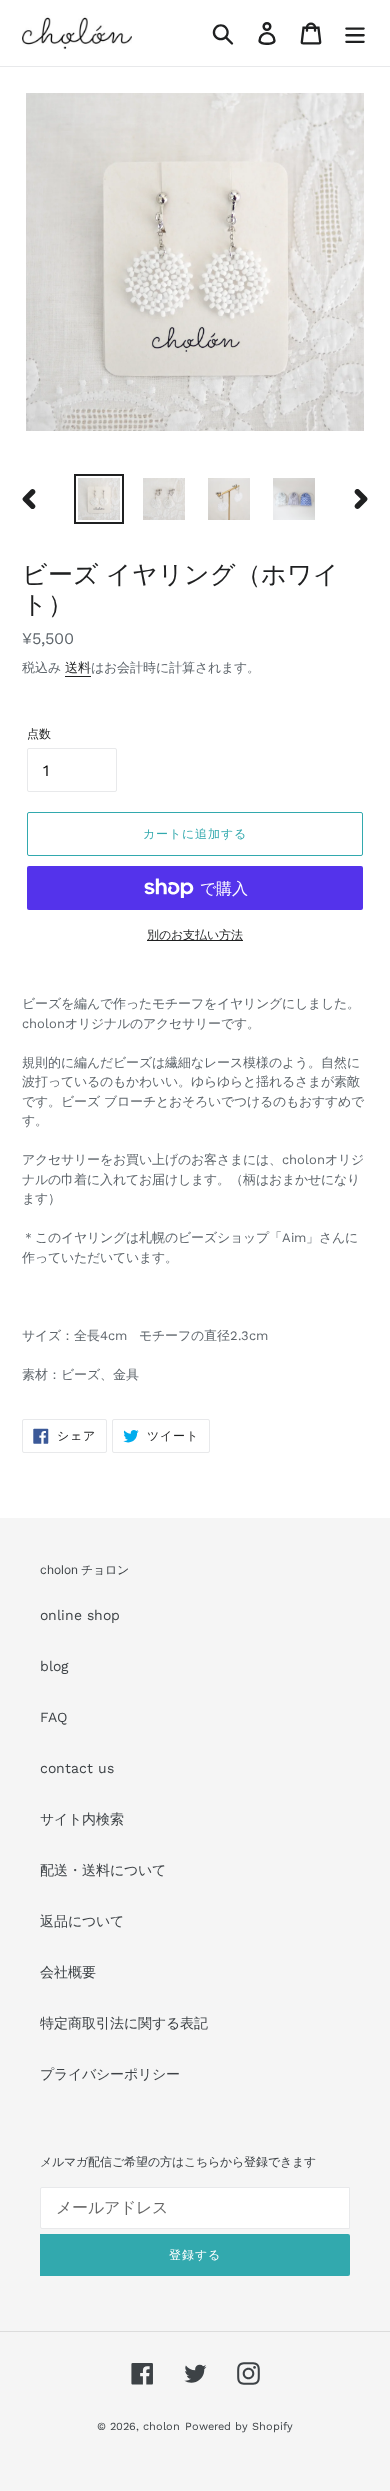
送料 (78, 667)
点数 (39, 734)
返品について (82, 1921)
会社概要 (68, 1972)
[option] (99, 499)
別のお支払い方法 (195, 935)
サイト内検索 (82, 1819)
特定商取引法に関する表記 (124, 2023)
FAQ (53, 1717)
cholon (161, 2426)
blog (54, 1666)
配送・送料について (103, 1870)
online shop (80, 1615)
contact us (77, 1768)
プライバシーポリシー (110, 2074)
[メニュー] (355, 33)
